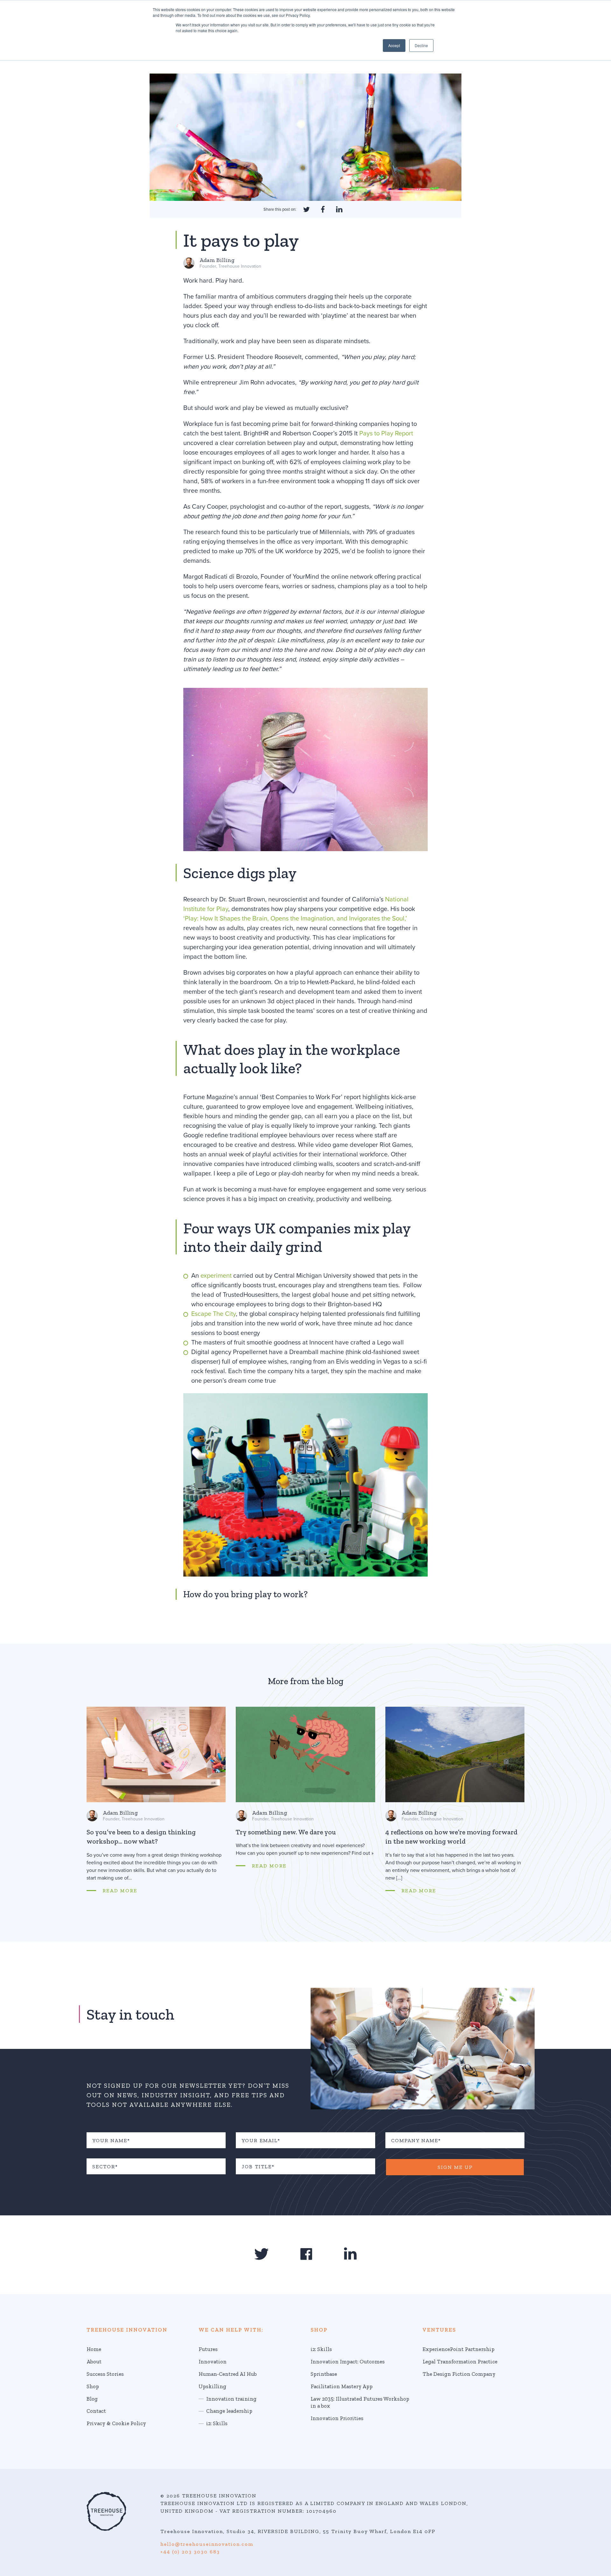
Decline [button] (421, 45)
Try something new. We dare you (286, 1832)
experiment (216, 1276)
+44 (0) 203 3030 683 (190, 2552)
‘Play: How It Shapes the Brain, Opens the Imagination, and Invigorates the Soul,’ (295, 919)
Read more (120, 1891)
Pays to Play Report (386, 434)
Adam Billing (217, 260)
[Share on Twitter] (306, 209)
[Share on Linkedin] (339, 209)
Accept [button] (394, 45)
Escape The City (214, 1314)
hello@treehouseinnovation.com (207, 2544)
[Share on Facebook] (323, 209)
